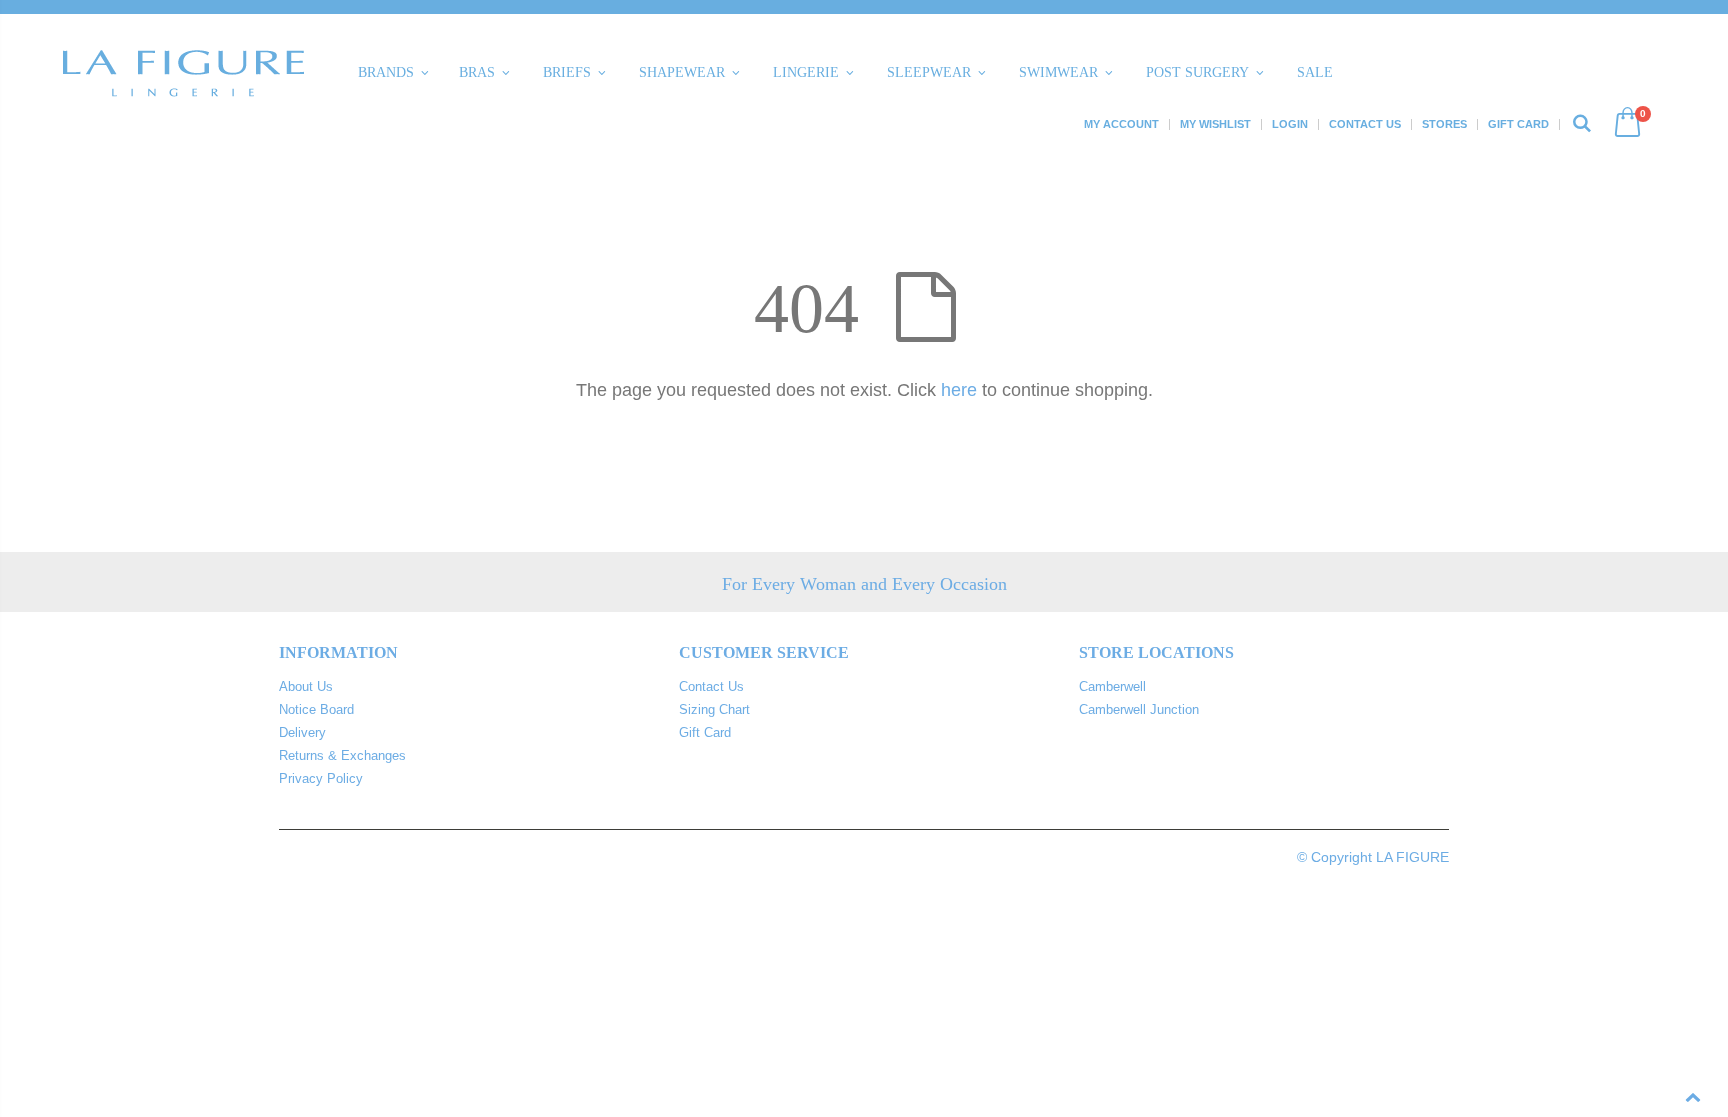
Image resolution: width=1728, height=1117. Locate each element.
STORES (1444, 124)
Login (1290, 124)
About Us (306, 686)
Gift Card (1518, 124)
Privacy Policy (321, 778)
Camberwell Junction (1139, 709)
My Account (1121, 124)
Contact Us (1365, 124)
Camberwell (1112, 686)
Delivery (302, 732)
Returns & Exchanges (342, 755)
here (959, 390)
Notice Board (316, 709)
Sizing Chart (714, 709)
